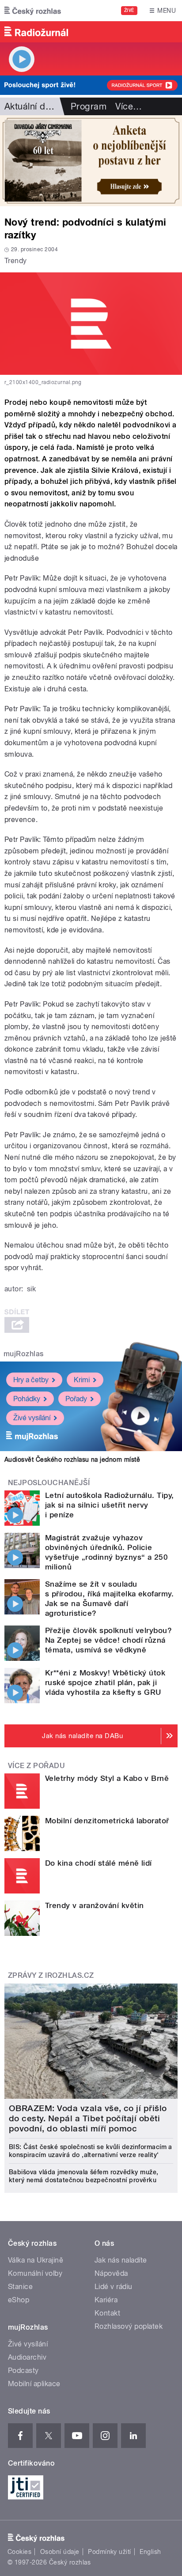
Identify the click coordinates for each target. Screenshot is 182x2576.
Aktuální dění (31, 106)
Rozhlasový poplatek (129, 2326)
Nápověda (111, 2273)
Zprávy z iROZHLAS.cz (51, 1975)
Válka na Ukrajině (36, 2260)
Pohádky (27, 1399)
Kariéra (106, 2300)
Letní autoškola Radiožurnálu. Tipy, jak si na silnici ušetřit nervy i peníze (110, 1505)
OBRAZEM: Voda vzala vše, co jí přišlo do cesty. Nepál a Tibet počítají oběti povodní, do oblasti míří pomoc (88, 2118)
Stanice (20, 2287)
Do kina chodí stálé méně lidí (99, 1863)
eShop (19, 2300)
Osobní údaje (60, 2552)
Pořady (76, 1399)
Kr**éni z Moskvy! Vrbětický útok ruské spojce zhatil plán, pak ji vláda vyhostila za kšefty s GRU (105, 1682)
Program (89, 106)
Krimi (82, 1380)
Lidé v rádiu (114, 2287)
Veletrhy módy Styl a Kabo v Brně (107, 1778)
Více (129, 106)
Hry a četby (31, 1380)
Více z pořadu (36, 1766)
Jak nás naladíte (121, 2260)
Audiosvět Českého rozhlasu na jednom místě (72, 1460)
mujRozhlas (24, 1354)
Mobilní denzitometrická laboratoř (107, 1821)
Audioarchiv (27, 2357)
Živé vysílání (32, 1418)
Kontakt (107, 2313)
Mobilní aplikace (34, 2384)
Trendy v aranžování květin (94, 1905)
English (150, 2552)
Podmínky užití (110, 2552)
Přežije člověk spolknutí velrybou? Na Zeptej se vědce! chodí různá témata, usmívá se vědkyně (108, 1640)
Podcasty (23, 2370)
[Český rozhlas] (33, 11)
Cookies (19, 2552)
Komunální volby (35, 2273)
